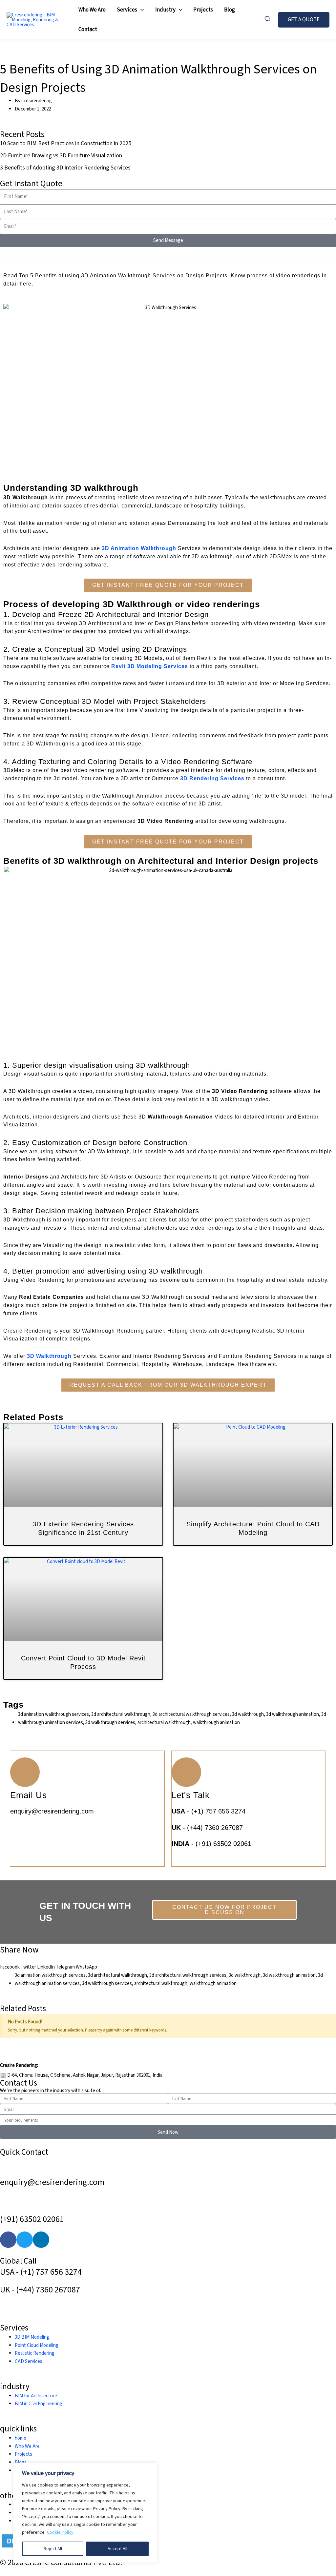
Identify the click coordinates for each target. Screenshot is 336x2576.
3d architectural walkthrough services (188, 1975)
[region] (85, 2513)
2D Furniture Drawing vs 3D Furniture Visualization (61, 156)
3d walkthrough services (107, 1983)
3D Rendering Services (212, 778)
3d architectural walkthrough (117, 1975)
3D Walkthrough (49, 1356)
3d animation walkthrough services (50, 1975)
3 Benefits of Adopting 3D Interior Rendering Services (65, 168)
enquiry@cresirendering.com (52, 1811)
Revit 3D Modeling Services (150, 666)
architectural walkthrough (161, 1983)
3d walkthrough (245, 1975)
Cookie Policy (60, 2532)
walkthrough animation (213, 1983)
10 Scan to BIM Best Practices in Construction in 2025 (66, 143)
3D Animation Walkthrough (139, 548)
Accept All (117, 2549)
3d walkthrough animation (289, 1975)
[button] (140, 10)
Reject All (53, 2549)
